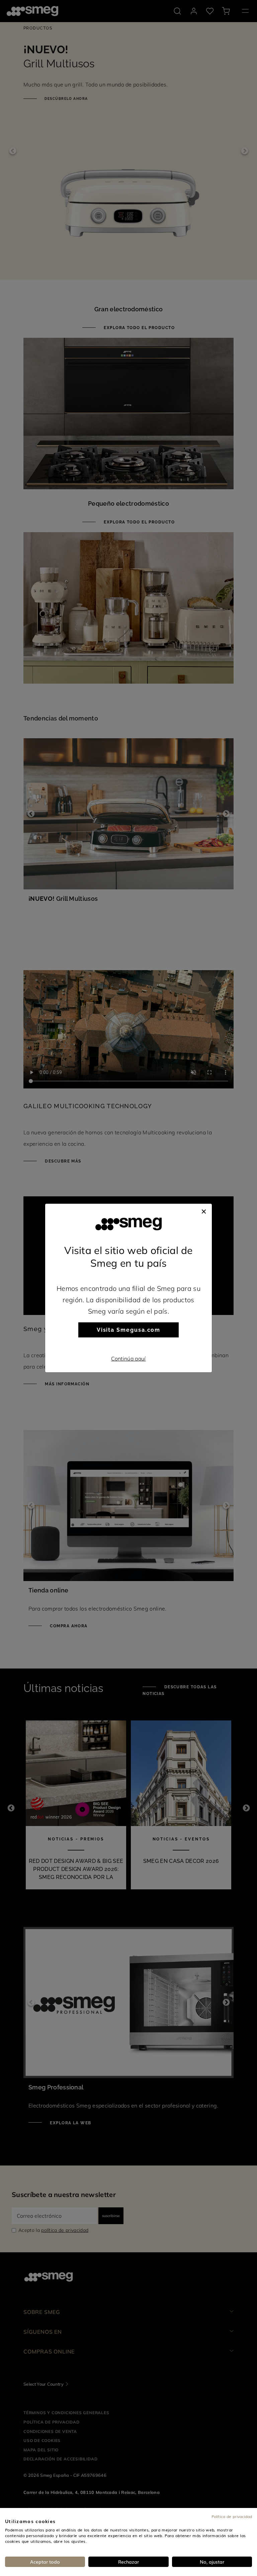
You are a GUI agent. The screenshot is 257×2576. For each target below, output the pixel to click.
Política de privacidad (232, 2516)
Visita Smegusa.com (129, 1330)
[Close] (204, 1210)
